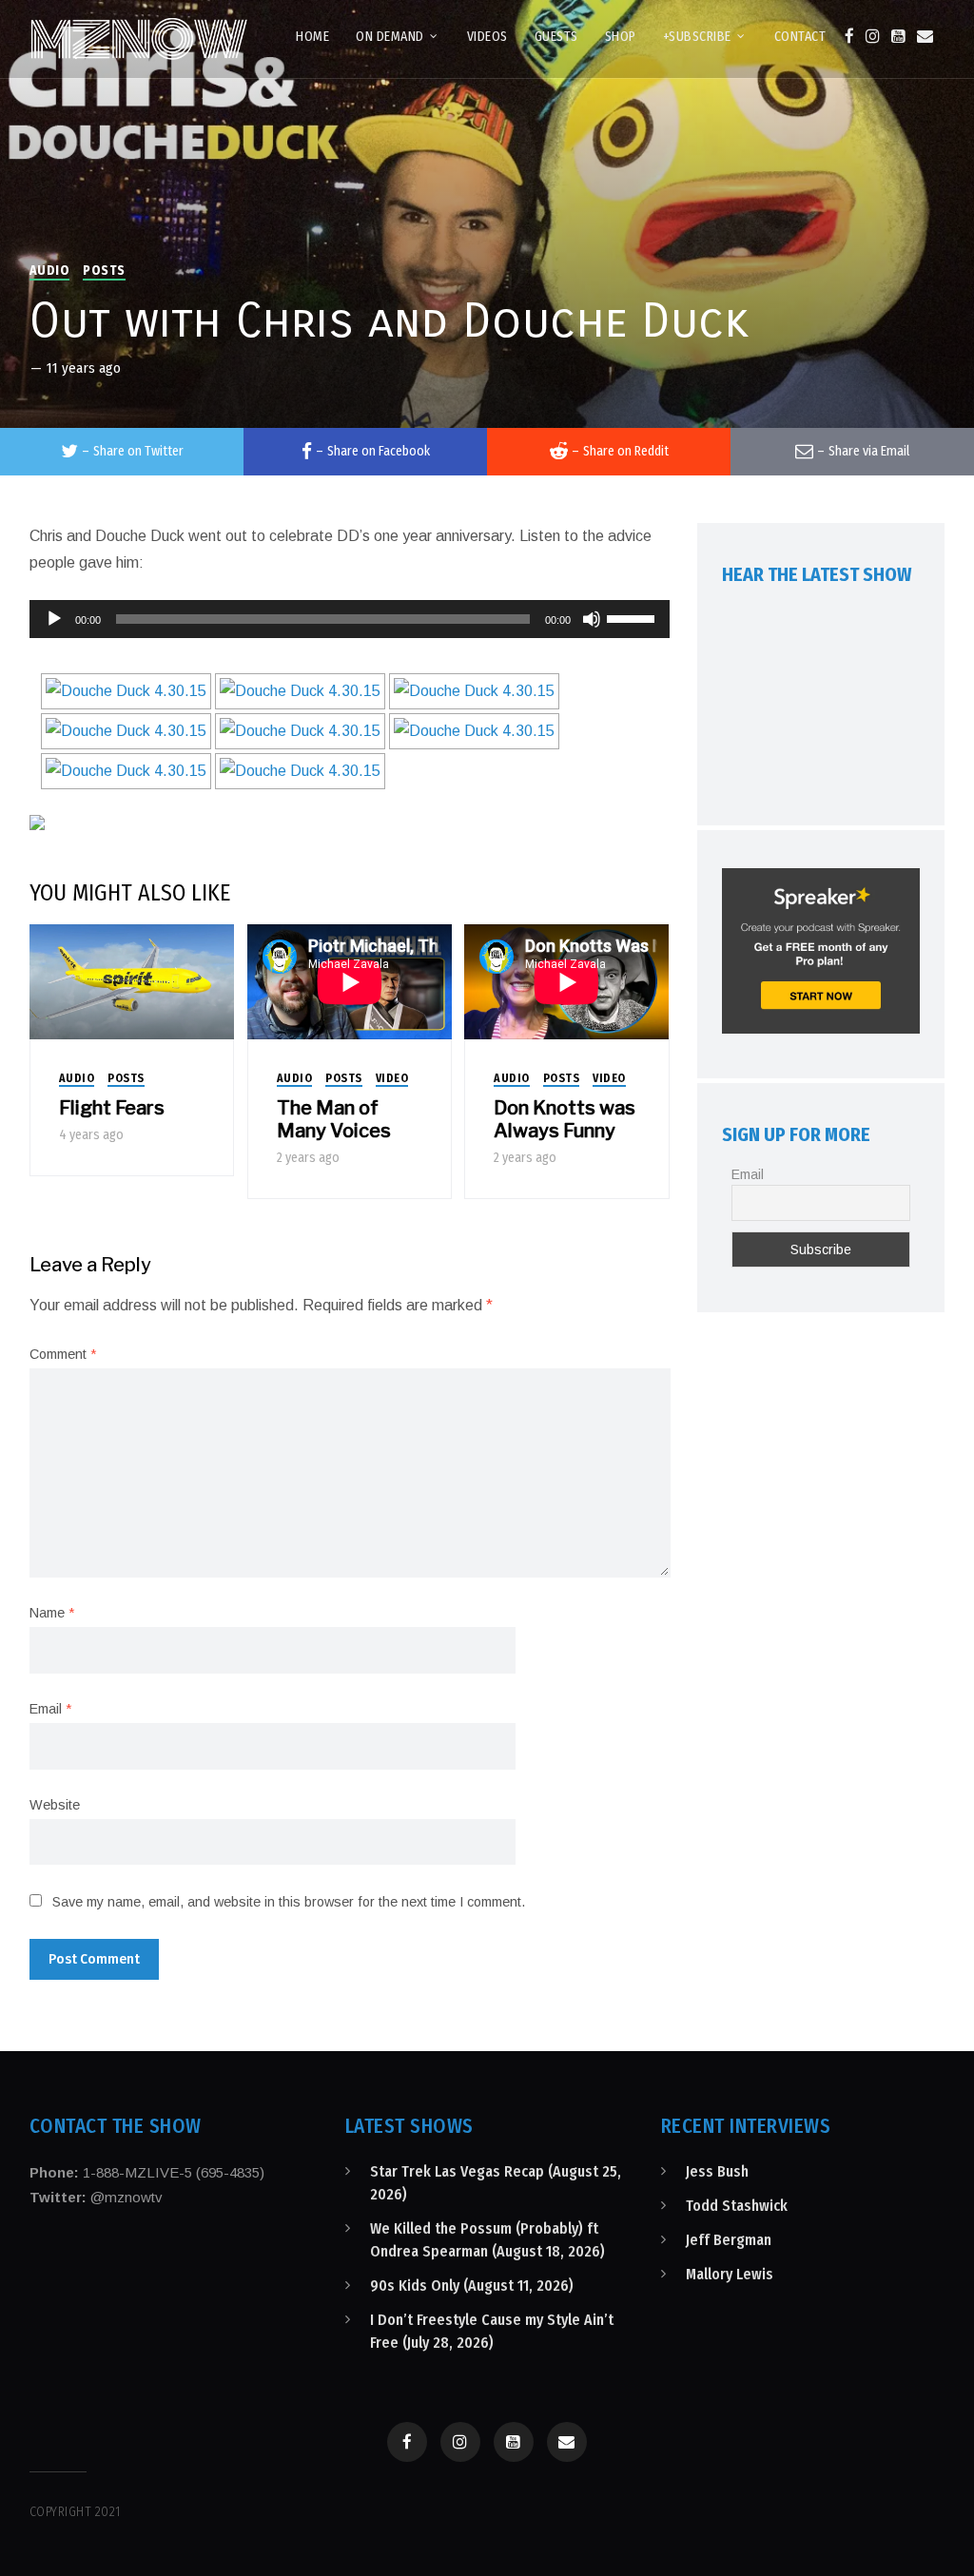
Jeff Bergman (729, 2240)
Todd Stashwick (737, 2206)
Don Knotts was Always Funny (565, 1119)
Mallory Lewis (730, 2274)
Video (392, 1078)
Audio (50, 271)
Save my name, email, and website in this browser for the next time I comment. (289, 1902)
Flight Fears (112, 1108)
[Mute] (592, 619)
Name (52, 1613)
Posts (104, 271)
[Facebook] (849, 36)
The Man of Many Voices (334, 1119)
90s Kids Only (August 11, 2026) (472, 2285)
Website (55, 1805)
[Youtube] (898, 36)
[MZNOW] (139, 39)
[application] (350, 619)
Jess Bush (717, 2171)
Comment (63, 1354)
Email (50, 1709)
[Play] (54, 619)
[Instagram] (873, 36)
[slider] (633, 617)
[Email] (925, 36)
